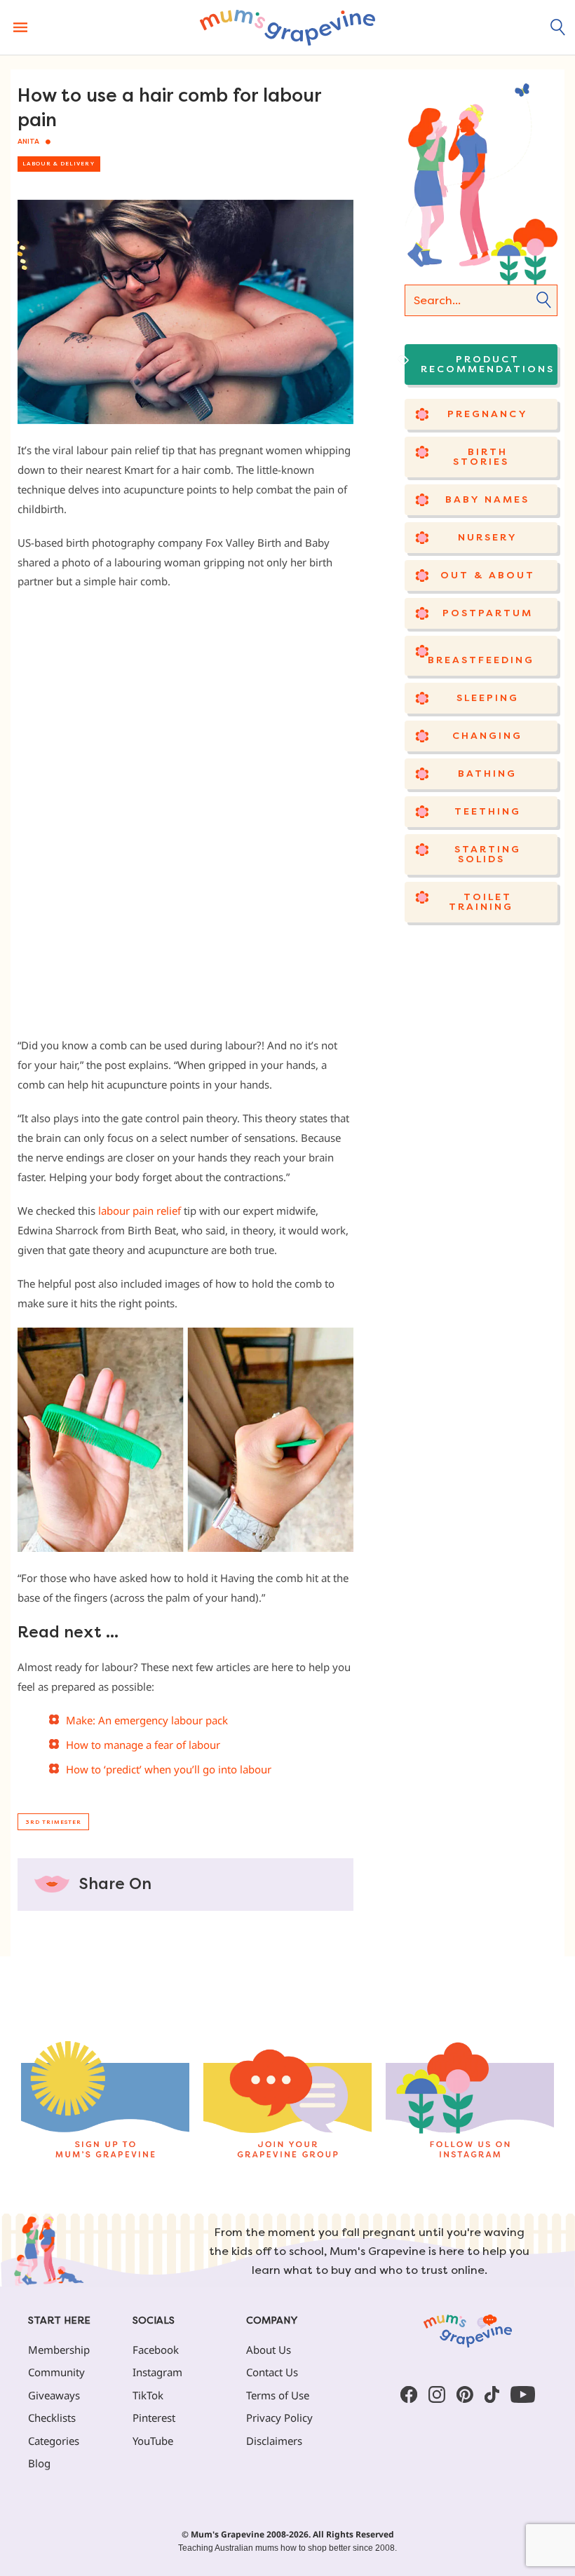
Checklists (52, 2418)
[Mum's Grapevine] (287, 27)
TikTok (148, 2395)
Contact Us (272, 2372)
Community (56, 2372)
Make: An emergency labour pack (147, 1720)
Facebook (156, 2350)
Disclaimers (274, 2441)
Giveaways (54, 2395)
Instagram (157, 2372)
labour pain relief (138, 1211)
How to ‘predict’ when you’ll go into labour (169, 1769)
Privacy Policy (279, 2418)
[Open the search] (558, 27)
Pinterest (154, 2418)
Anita (28, 142)
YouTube (153, 2441)
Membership (59, 2350)
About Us (269, 2350)
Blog (39, 2463)
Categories (54, 2441)
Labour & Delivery (59, 164)
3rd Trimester (53, 1822)
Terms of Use (278, 2395)
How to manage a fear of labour (143, 1745)
